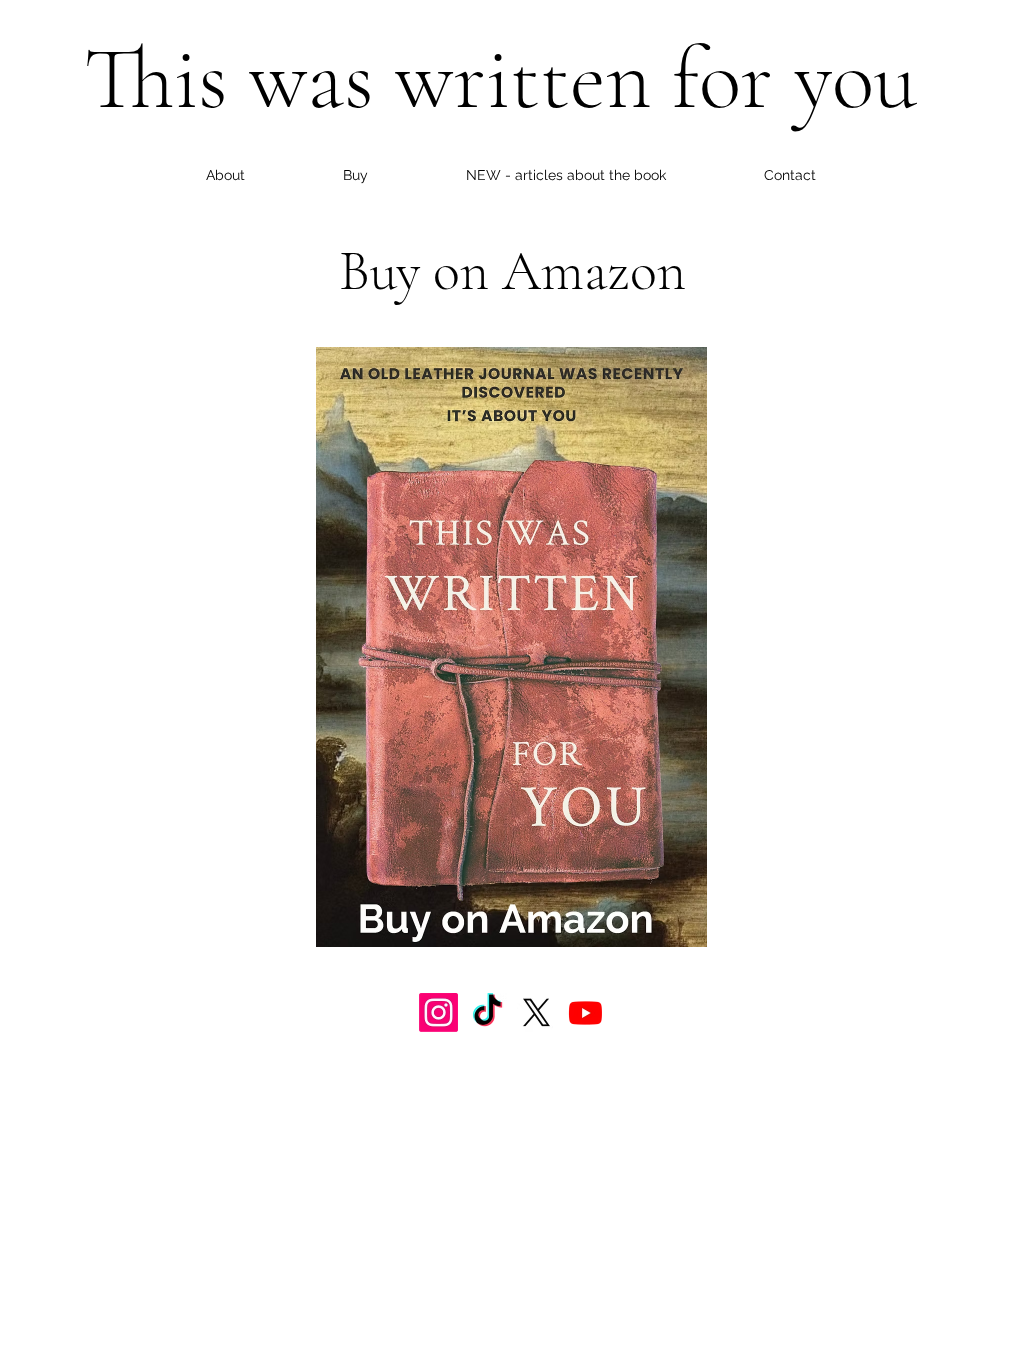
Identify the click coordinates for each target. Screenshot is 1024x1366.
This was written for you (500, 79)
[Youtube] (585, 1012)
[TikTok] (487, 1012)
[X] (536, 1012)
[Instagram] (438, 1012)
